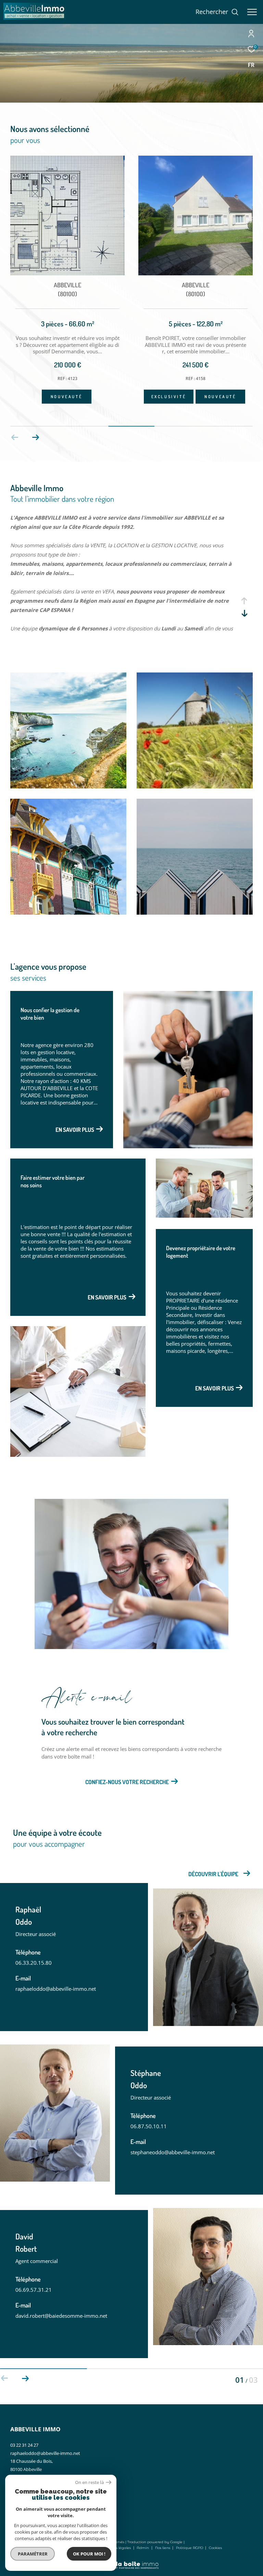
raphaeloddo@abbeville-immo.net (56, 1989)
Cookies (215, 2548)
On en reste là (90, 2482)
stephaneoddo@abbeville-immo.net (173, 2152)
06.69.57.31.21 (34, 2290)
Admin (143, 2548)
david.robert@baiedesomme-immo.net (61, 2316)
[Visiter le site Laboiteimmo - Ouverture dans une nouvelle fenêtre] (131, 2561)
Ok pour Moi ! (89, 2554)
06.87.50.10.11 (149, 2126)
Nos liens (163, 2548)
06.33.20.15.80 (34, 1963)
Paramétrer (33, 2554)
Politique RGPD (190, 2548)
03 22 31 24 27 (24, 2445)
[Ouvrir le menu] (252, 12)
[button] (35, 437)
